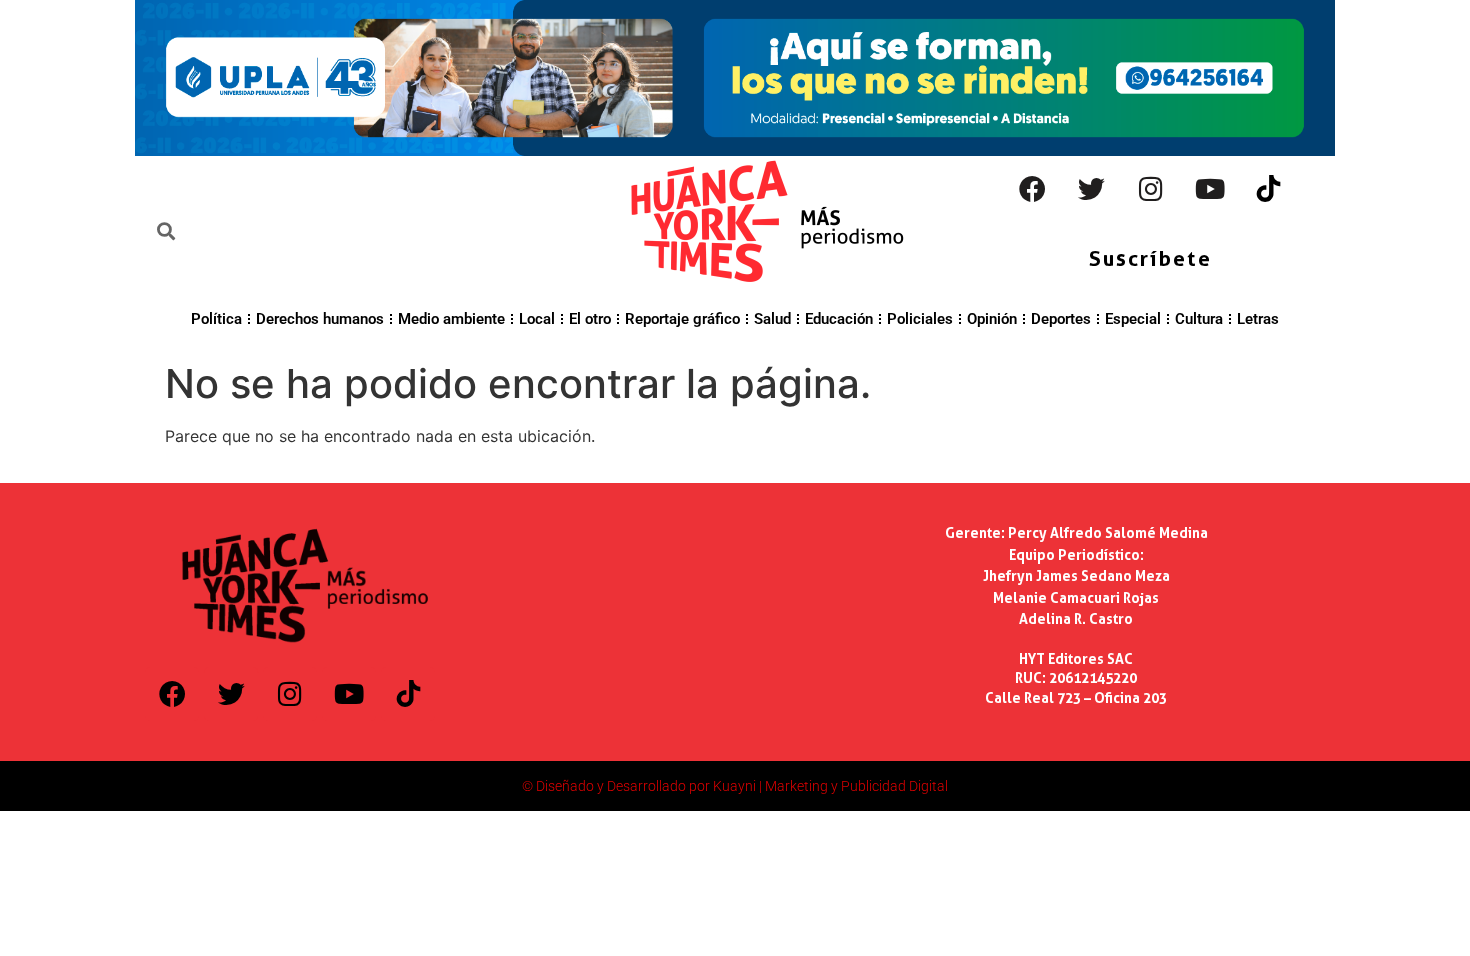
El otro (590, 319)
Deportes (1061, 319)
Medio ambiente (451, 319)
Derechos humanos (320, 319)
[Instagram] (1151, 189)
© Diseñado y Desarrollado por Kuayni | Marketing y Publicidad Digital (735, 786)
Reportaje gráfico (682, 319)
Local (537, 319)
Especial (1133, 319)
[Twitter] (1092, 189)
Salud (772, 319)
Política (216, 319)
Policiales (920, 319)
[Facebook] (1033, 189)
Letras (1258, 319)
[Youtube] (1210, 189)
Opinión (992, 319)
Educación (839, 319)
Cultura (1199, 319)
